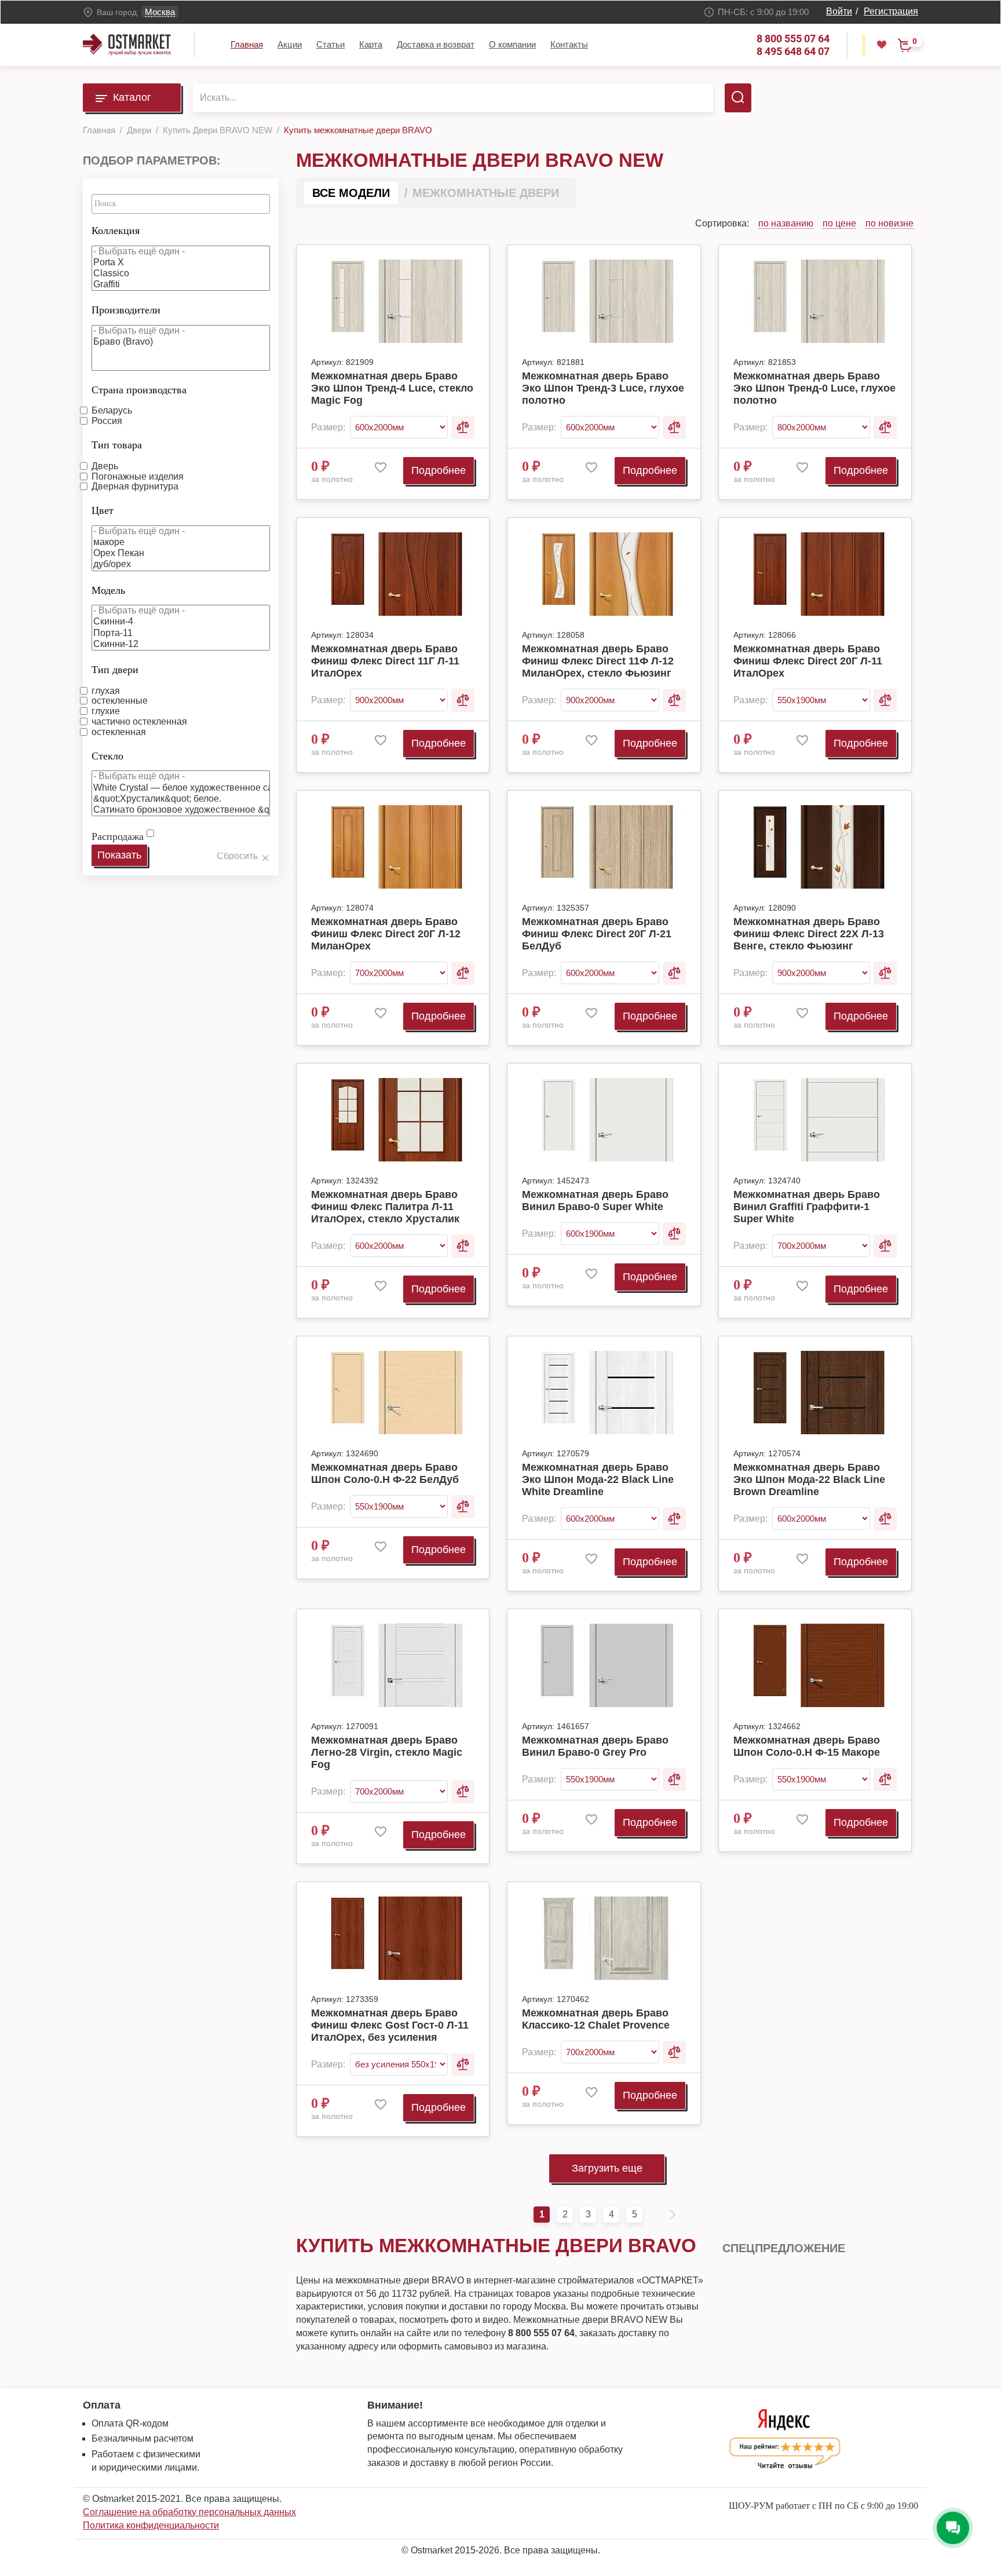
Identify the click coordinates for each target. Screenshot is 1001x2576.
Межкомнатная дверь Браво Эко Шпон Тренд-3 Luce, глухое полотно (603, 388)
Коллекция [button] (116, 231)
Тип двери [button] (115, 670)
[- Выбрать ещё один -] (181, 252)
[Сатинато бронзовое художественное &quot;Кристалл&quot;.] (181, 810)
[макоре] (181, 542)
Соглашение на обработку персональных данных (189, 2512)
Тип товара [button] (117, 445)
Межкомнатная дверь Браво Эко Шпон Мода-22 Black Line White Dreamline (598, 1479)
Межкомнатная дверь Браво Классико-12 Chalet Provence (596, 2019)
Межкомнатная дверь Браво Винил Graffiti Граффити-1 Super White (807, 1207)
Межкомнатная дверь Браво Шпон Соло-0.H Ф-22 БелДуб (385, 1473)
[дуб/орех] (181, 564)
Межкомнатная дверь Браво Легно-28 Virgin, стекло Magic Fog (387, 1752)
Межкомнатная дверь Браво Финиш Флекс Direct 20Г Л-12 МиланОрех (386, 934)
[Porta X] (181, 263)
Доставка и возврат (436, 44)
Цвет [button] (103, 510)
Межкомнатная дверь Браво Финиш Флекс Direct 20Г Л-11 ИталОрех (808, 661)
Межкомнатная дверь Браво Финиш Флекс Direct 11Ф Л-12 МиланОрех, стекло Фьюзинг (598, 661)
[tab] (181, 228)
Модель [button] (108, 590)
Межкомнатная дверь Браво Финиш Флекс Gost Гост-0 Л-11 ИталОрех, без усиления (390, 2025)
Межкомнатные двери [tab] (486, 193)
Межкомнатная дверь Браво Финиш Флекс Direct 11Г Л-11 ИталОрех (385, 661)
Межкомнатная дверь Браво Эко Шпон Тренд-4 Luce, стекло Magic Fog (392, 388)
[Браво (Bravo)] (181, 342)
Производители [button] (126, 310)
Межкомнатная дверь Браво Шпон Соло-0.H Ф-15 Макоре (807, 1746)
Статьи (330, 44)
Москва (160, 12)
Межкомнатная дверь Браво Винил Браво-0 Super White (595, 1201)
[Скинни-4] (181, 622)
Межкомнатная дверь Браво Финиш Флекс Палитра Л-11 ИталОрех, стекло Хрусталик (385, 1207)
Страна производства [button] (139, 390)
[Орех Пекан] (181, 553)
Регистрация (891, 11)
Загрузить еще (607, 2168)
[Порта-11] (181, 633)
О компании (512, 44)
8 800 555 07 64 (793, 39)
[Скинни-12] (181, 644)
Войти (839, 11)
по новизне (889, 223)
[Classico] (181, 274)
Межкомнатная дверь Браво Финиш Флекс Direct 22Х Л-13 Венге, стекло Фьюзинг (809, 934)
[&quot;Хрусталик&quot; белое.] (181, 799)
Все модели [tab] (351, 193)
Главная (247, 44)
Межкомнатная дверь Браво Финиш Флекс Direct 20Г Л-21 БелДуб (597, 934)
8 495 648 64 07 (793, 51)
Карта (371, 44)
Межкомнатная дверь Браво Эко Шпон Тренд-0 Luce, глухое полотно (814, 388)
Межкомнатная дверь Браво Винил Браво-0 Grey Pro (595, 1746)
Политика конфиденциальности (151, 2525)
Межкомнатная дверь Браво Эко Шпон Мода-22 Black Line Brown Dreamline (809, 1479)
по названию (786, 223)
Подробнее (439, 470)
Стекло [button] (107, 756)
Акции (290, 44)
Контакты (569, 44)
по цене (839, 223)
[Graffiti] (181, 285)
